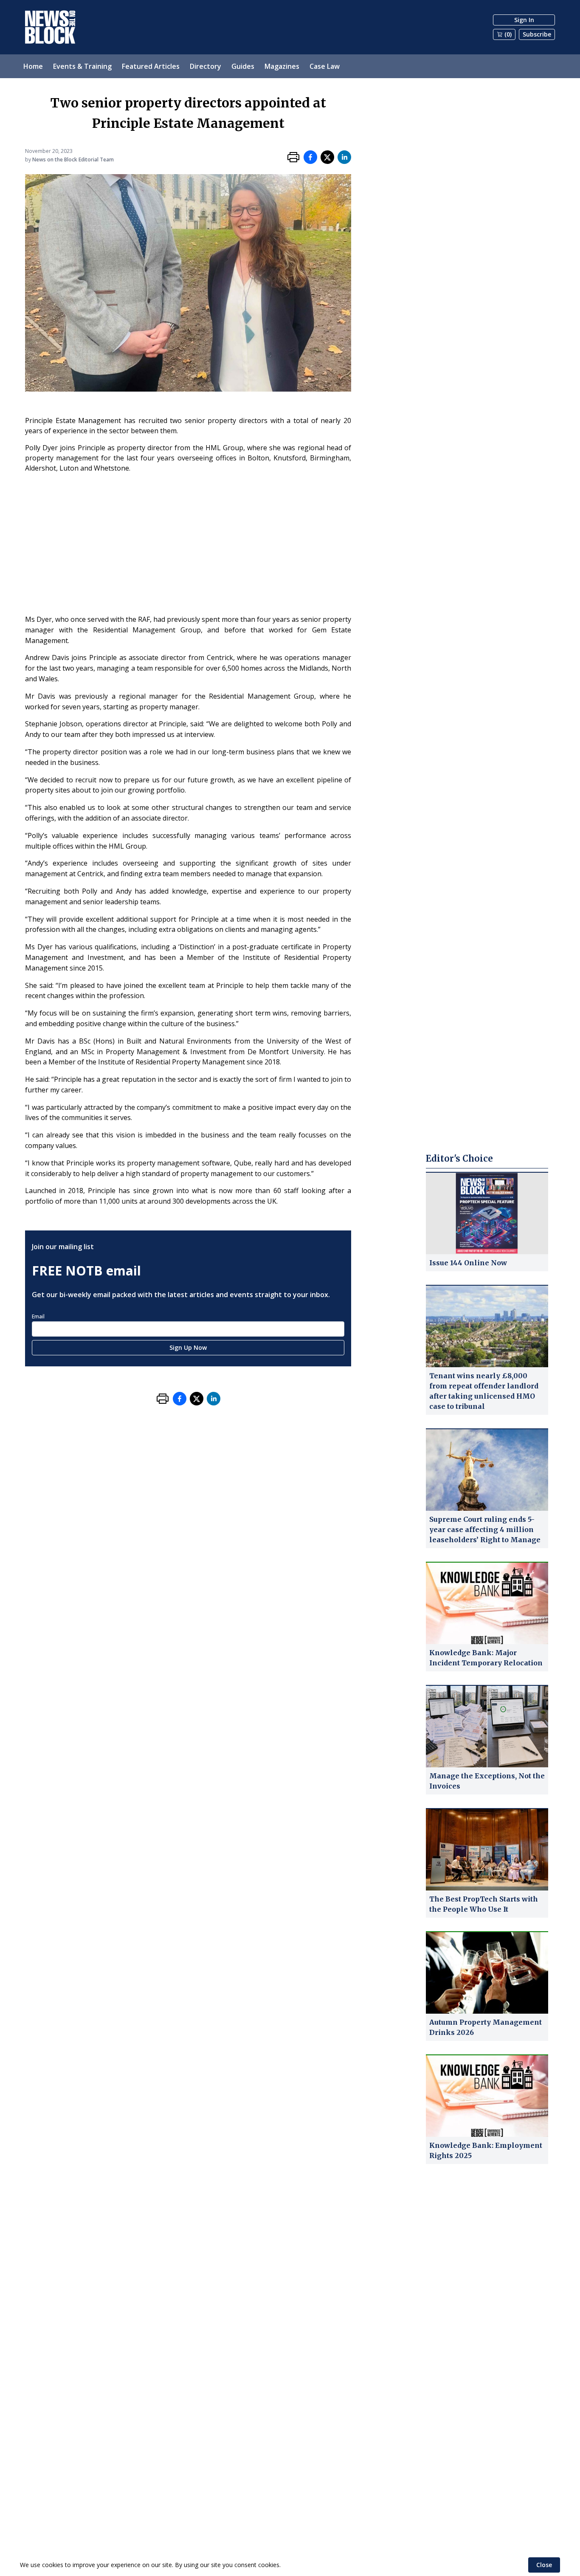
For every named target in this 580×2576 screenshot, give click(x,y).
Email (38, 1316)
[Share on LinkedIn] (344, 157)
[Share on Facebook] (310, 157)
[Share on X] (327, 157)
